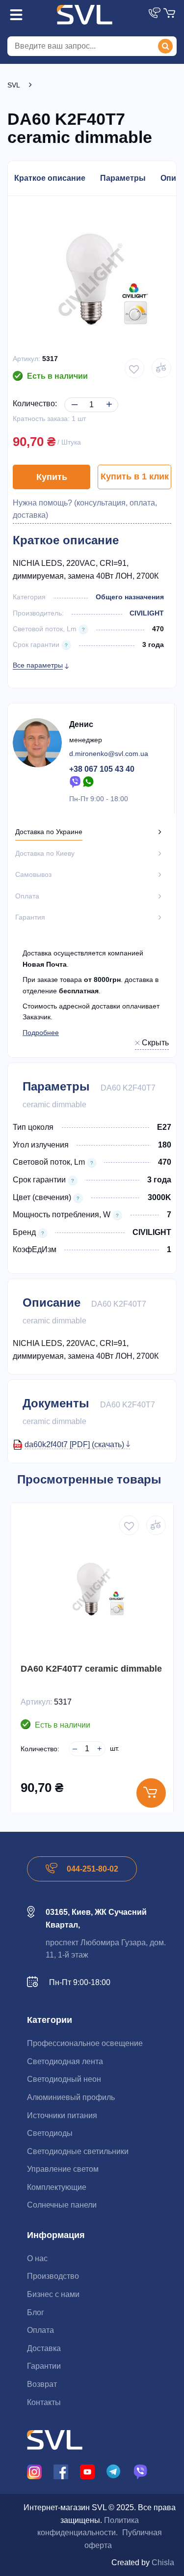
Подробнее (41, 1033)
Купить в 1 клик (135, 476)
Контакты (44, 2402)
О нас (37, 2258)
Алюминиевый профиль (71, 2097)
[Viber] (75, 781)
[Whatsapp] (89, 781)
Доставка (44, 2348)
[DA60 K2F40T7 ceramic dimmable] (92, 1589)
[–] (73, 397)
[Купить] (151, 1793)
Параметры (123, 178)
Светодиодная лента (65, 2061)
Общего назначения (130, 597)
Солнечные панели (62, 2205)
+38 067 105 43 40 (102, 769)
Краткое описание (50, 178)
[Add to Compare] (161, 368)
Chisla (163, 2562)
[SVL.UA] (85, 15)
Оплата (40, 2330)
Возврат (42, 2384)
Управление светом (63, 2169)
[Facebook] (61, 2471)
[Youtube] (87, 2471)
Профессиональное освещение (85, 2043)
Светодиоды (50, 2133)
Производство (53, 2276)
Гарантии (44, 2366)
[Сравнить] (156, 1525)
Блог (36, 2312)
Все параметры (38, 665)
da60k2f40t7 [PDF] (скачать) (75, 1444)
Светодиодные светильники (78, 2151)
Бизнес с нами (53, 2294)
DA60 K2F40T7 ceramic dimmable (91, 1669)
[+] (107, 397)
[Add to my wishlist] (134, 368)
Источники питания (62, 2115)
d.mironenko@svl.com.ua (109, 754)
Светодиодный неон (64, 2079)
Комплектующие (57, 2187)
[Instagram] (34, 2471)
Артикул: (26, 359)
